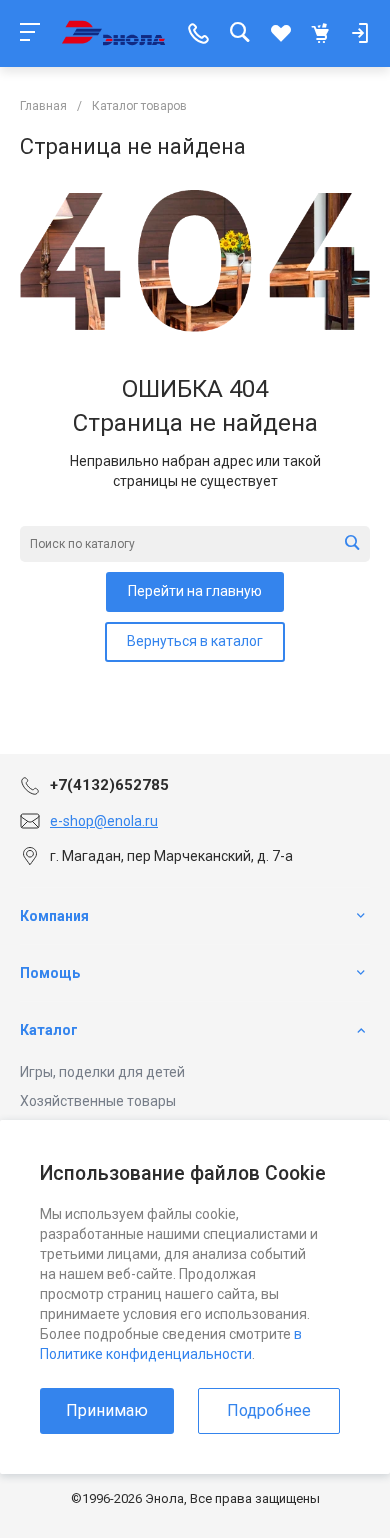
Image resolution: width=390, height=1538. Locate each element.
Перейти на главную (195, 591)
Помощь (50, 973)
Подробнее (269, 1410)
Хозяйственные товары (98, 1101)
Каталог (49, 1030)
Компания (54, 916)
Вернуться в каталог (195, 641)
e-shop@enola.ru (104, 821)
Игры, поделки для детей (102, 1072)
